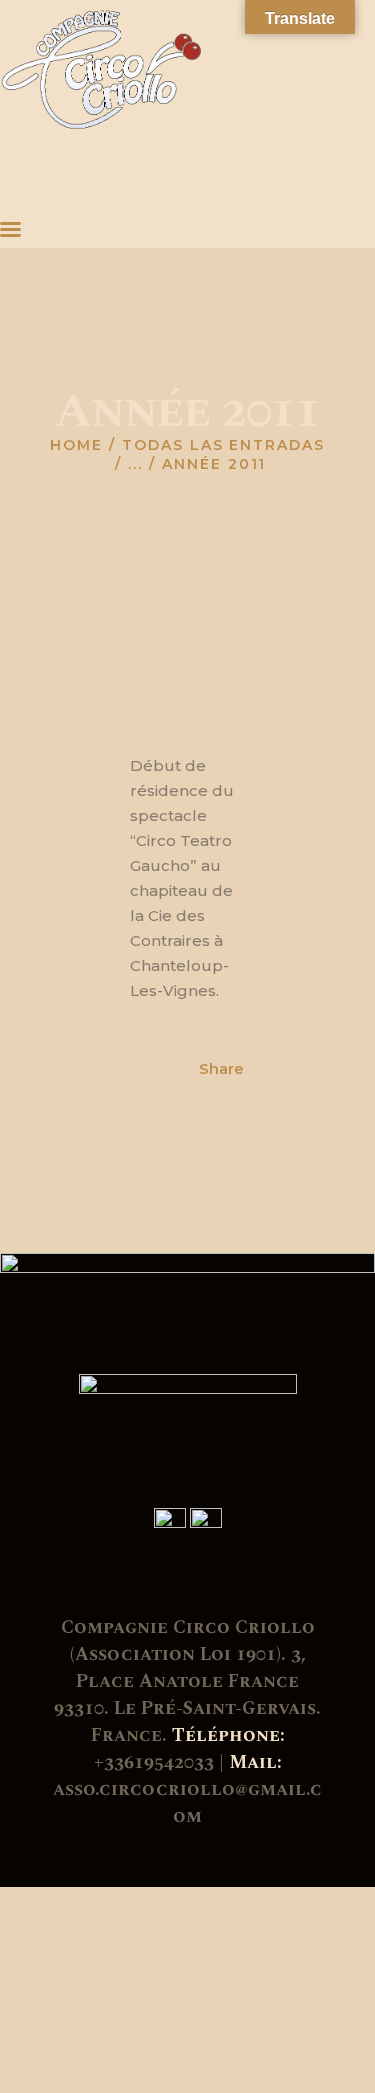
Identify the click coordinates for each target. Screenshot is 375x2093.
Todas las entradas (223, 445)
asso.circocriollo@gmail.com (187, 1803)
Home (76, 445)
